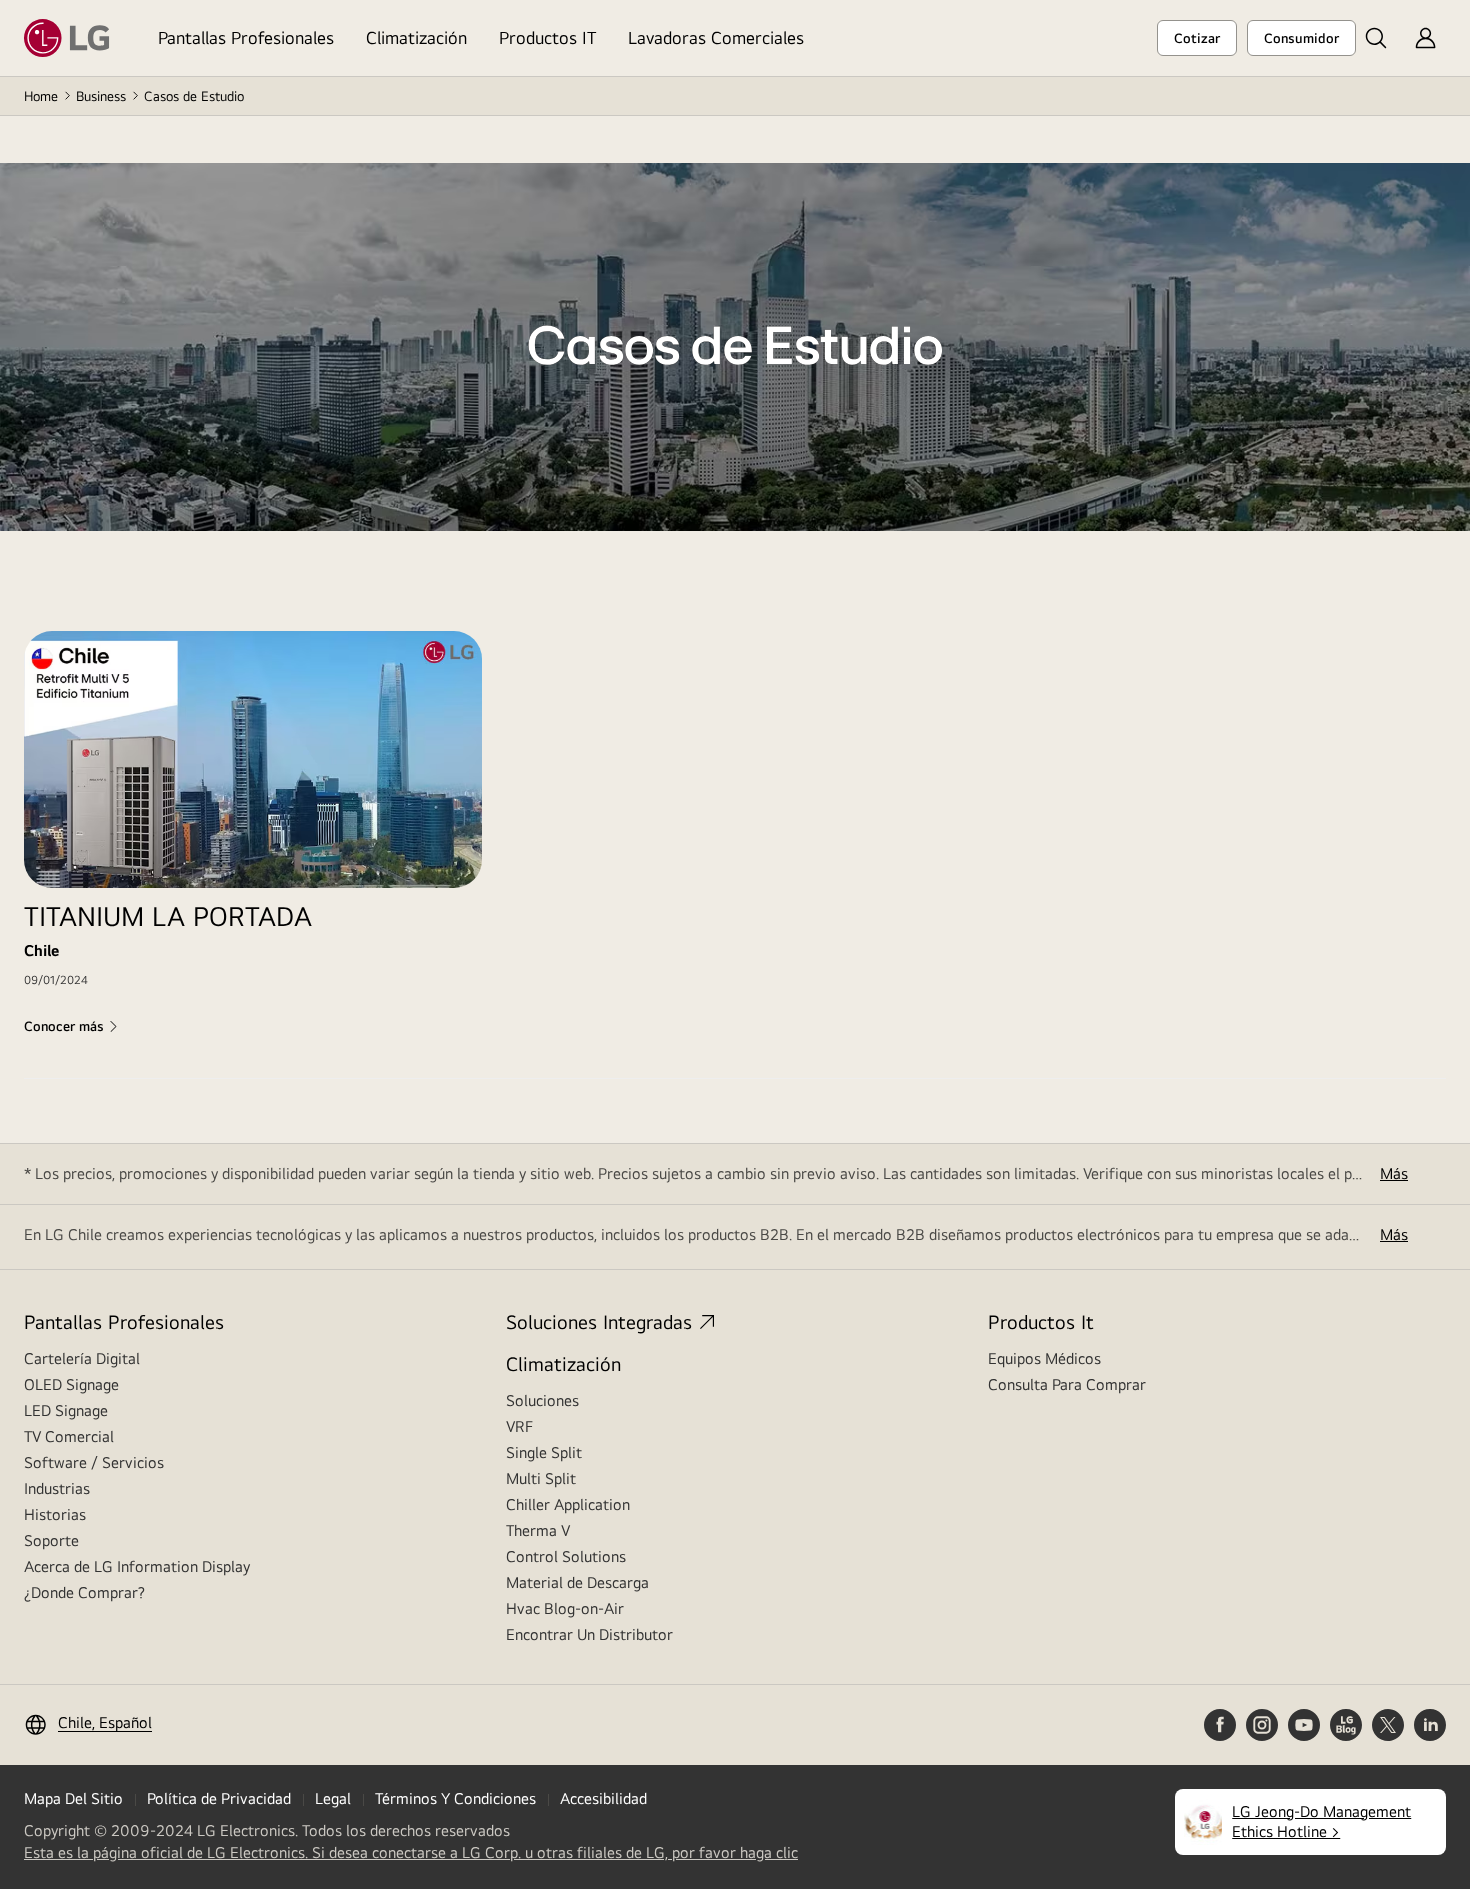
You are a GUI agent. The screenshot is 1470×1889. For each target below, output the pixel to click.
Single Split (544, 1452)
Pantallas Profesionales (246, 37)
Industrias (57, 1488)
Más (1394, 1173)
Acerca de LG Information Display (137, 1566)
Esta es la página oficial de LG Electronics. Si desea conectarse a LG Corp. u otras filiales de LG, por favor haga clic (411, 1853)
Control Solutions (566, 1556)
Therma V (538, 1530)
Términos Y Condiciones (455, 1798)
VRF (519, 1426)
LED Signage (66, 1410)
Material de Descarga (577, 1582)
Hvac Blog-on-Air (565, 1608)
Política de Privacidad (219, 1798)
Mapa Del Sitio (73, 1798)
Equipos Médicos (1044, 1358)
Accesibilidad (603, 1798)
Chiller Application (568, 1504)
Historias (55, 1514)
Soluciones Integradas (599, 1321)
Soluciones (542, 1400)
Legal (333, 1798)
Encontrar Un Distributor (589, 1634)
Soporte (51, 1540)
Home (41, 96)
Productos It (1041, 1321)
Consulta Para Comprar (1067, 1384)
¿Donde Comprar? (84, 1592)
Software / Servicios (94, 1462)
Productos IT (547, 37)
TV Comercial (69, 1436)
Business (101, 96)
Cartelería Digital (82, 1358)
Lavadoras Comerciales (716, 37)
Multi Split (541, 1478)
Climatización (416, 37)
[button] (1376, 38)
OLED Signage (71, 1384)
